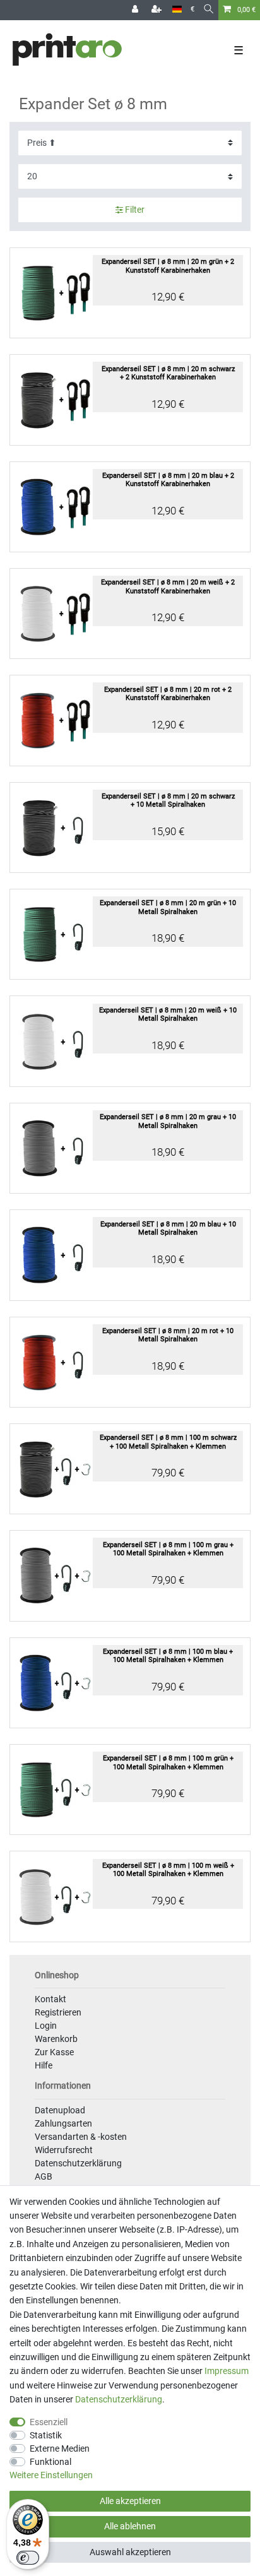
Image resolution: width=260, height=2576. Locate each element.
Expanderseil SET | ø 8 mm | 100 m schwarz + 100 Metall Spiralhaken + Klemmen (168, 1442)
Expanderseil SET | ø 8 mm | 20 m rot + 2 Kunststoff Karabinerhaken (168, 694)
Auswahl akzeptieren (130, 2552)
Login (46, 2026)
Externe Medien (60, 2448)
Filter (134, 210)
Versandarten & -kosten (81, 2137)
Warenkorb (56, 2039)
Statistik (46, 2435)
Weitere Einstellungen (51, 2475)
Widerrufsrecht (64, 2150)
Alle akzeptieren (130, 2501)
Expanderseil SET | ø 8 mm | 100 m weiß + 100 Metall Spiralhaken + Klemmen (168, 1870)
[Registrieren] (158, 10)
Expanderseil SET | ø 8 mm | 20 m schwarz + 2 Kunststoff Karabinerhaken (168, 373)
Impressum (227, 2371)
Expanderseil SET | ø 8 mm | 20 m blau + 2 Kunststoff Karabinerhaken (168, 480)
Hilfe (44, 2065)
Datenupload (60, 2110)
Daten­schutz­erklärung (119, 2399)
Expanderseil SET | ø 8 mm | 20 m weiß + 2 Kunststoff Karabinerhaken (168, 586)
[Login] (136, 10)
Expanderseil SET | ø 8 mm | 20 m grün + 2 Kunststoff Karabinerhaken (168, 266)
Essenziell (49, 2422)
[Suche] (209, 10)
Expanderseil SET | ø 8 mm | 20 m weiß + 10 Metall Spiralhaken (168, 1014)
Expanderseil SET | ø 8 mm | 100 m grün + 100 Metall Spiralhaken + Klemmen (168, 1762)
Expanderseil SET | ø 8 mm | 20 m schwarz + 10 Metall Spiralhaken (168, 800)
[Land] (177, 10)
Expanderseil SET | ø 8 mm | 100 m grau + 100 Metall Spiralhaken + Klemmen (168, 1549)
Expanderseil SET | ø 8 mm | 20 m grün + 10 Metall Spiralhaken (168, 907)
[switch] (28, 2558)
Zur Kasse (54, 2052)
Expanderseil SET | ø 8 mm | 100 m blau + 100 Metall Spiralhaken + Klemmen (168, 1656)
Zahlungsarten (63, 2123)
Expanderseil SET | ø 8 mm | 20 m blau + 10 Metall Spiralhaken (168, 1228)
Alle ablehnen (130, 2526)
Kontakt (50, 1999)
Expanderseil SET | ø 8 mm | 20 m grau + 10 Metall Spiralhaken (168, 1121)
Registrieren (58, 2012)
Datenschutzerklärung (78, 2163)
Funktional (50, 2462)
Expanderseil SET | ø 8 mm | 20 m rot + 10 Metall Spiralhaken (168, 1335)
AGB (44, 2176)
